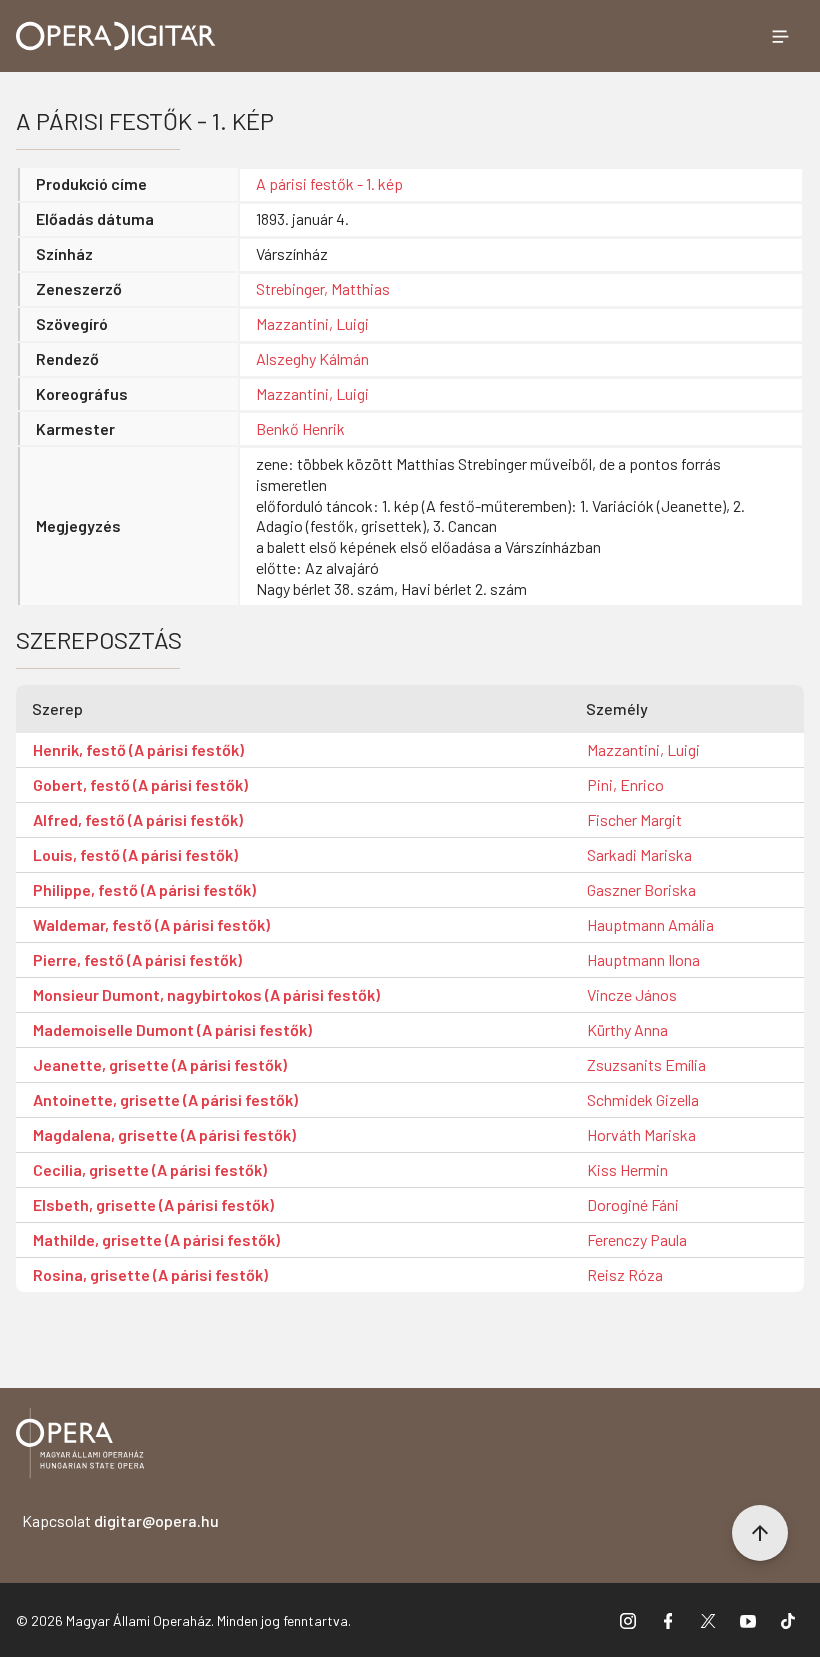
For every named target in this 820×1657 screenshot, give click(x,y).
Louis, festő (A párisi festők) (135, 854)
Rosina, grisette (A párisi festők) (150, 1274)
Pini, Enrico (625, 784)
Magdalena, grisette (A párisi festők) (164, 1134)
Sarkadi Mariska (639, 854)
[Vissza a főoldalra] (80, 1446)
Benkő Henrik (300, 428)
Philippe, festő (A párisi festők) (144, 889)
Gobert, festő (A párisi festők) (140, 784)
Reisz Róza (625, 1274)
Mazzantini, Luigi (312, 323)
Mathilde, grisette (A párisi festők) (156, 1239)
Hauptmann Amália (650, 924)
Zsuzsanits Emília (646, 1064)
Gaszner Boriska (641, 889)
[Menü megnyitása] (780, 36)
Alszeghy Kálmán (312, 358)
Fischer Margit (634, 819)
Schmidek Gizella (643, 1099)
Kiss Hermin (627, 1169)
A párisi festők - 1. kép (329, 183)
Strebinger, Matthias (323, 288)
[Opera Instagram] (628, 1620)
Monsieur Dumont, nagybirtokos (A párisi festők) (206, 994)
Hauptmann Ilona (643, 959)
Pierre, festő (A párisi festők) (137, 959)
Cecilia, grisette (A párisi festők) (150, 1169)
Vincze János (632, 994)
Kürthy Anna (627, 1029)
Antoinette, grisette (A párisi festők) (165, 1099)
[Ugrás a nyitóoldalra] (116, 36)
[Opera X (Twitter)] (708, 1620)
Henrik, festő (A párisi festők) (138, 749)
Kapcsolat (120, 1520)
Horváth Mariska (641, 1134)
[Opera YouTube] (748, 1620)
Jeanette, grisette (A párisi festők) (160, 1064)
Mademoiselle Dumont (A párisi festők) (172, 1029)
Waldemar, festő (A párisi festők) (151, 924)
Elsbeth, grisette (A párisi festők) (153, 1204)
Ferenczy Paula (637, 1239)
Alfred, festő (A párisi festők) (138, 819)
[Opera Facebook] (668, 1620)
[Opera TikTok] (788, 1620)
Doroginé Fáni (633, 1204)
